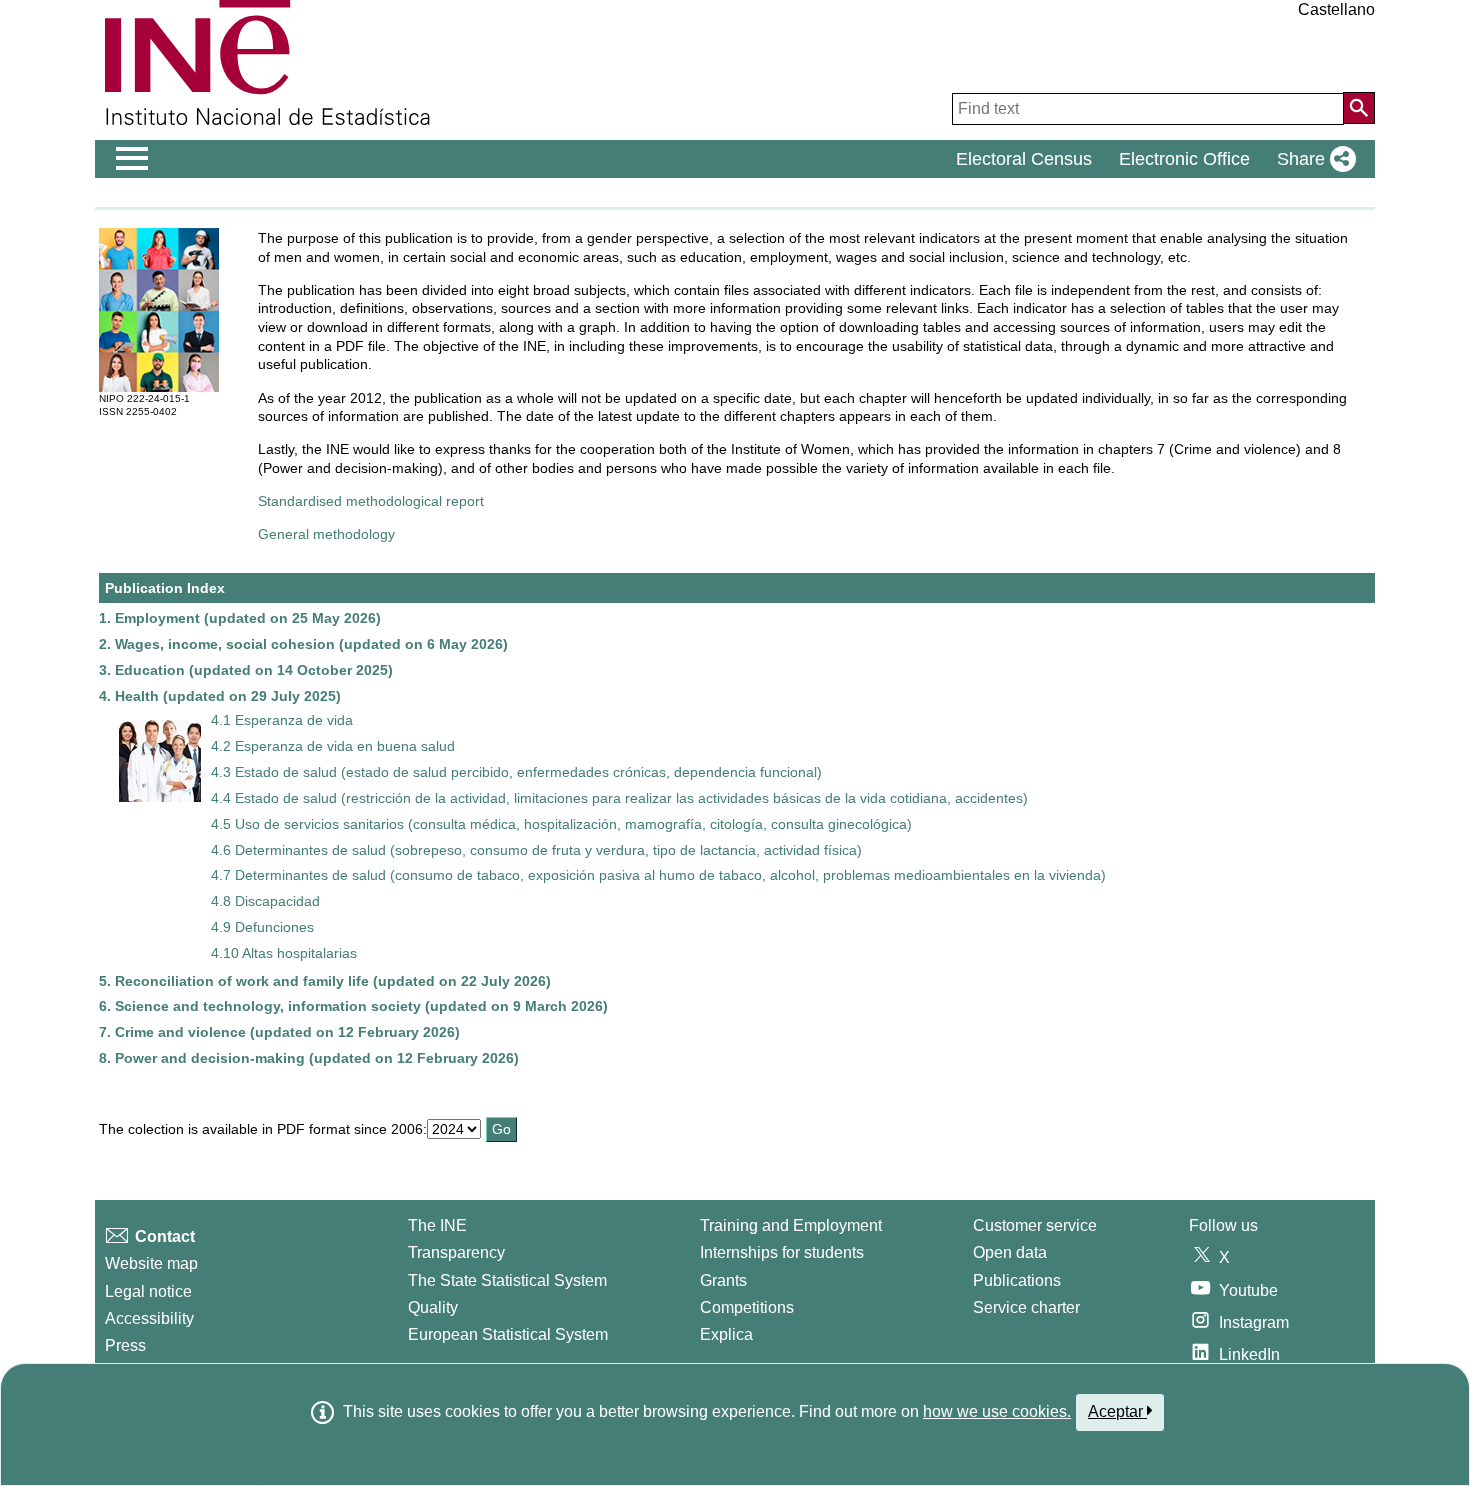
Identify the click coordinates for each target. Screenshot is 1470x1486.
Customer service (1035, 1225)
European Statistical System (508, 1334)
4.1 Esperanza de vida (282, 720)
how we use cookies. (997, 1411)
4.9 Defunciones (262, 927)
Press (125, 1345)
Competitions (747, 1307)
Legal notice (148, 1291)
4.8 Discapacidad (265, 901)
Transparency (456, 1252)
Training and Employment (791, 1225)
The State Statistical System (507, 1280)
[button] (1312, 159)
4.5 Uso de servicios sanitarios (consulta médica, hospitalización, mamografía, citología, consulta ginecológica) (561, 824)
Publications (1017, 1280)
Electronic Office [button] (1184, 159)
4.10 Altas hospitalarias (284, 953)
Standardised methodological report (371, 501)
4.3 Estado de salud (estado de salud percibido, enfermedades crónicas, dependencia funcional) (516, 772)
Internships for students (782, 1252)
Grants (723, 1280)
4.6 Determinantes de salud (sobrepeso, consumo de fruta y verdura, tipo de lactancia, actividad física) (536, 850)
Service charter (1026, 1307)
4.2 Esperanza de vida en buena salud (333, 746)
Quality (433, 1307)
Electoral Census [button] (1024, 159)
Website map (151, 1263)
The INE (437, 1225)
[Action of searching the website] (1359, 108)
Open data (1010, 1252)
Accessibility (149, 1318)
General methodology (326, 534)
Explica (726, 1334)
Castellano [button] (1336, 9)
